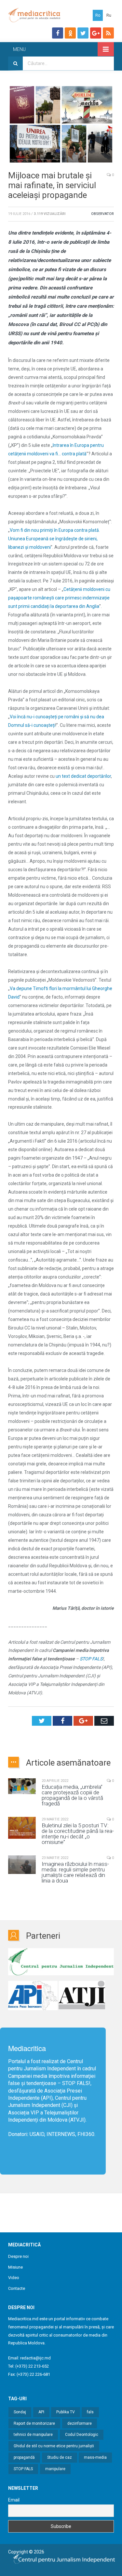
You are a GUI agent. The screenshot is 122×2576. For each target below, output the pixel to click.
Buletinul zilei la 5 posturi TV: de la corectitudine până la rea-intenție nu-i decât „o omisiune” (78, 1834)
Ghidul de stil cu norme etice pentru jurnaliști (54, 2446)
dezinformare (80, 2423)
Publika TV (66, 2412)
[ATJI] (82, 1996)
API (41, 2412)
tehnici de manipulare (33, 2435)
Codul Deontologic (82, 2435)
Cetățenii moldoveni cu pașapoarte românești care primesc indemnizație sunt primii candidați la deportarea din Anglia (59, 598)
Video (14, 2278)
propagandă (24, 2457)
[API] (33, 1996)
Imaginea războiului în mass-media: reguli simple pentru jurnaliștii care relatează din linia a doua (75, 1872)
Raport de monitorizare (34, 2423)
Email (14, 2500)
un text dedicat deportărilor (83, 776)
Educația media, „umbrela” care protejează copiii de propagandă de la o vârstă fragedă (72, 1795)
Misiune (15, 2267)
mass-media (95, 2457)
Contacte (17, 2288)
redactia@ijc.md (35, 2358)
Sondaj (20, 2412)
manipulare (55, 2469)
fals (90, 2412)
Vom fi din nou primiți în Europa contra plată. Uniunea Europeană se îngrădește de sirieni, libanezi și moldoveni (54, 539)
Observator (102, 214)
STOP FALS (75, 2083)
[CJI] (61, 1963)
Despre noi (18, 2256)
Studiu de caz (60, 2457)
